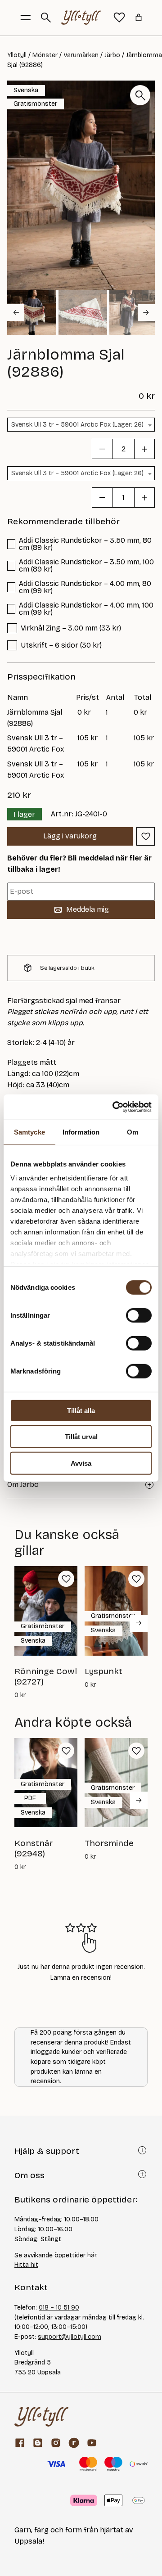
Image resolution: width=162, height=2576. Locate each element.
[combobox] (81, 425)
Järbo (112, 55)
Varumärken (81, 55)
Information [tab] (81, 1132)
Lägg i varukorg (70, 836)
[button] (32, 313)
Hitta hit (26, 2265)
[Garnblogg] (38, 2443)
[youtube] (92, 2443)
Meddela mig (88, 909)
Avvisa (81, 1463)
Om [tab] (133, 1132)
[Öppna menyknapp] (26, 18)
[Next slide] (146, 312)
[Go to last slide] (16, 312)
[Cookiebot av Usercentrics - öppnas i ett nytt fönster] (114, 1107)
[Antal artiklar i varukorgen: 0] (139, 18)
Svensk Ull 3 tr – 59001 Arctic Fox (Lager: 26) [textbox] (77, 425)
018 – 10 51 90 (59, 2308)
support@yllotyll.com (70, 2337)
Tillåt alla (81, 1410)
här (92, 2255)
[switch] (139, 1315)
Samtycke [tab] (29, 1132)
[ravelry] (74, 2443)
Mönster (45, 55)
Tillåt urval (81, 1437)
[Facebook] (20, 2443)
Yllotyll (17, 55)
